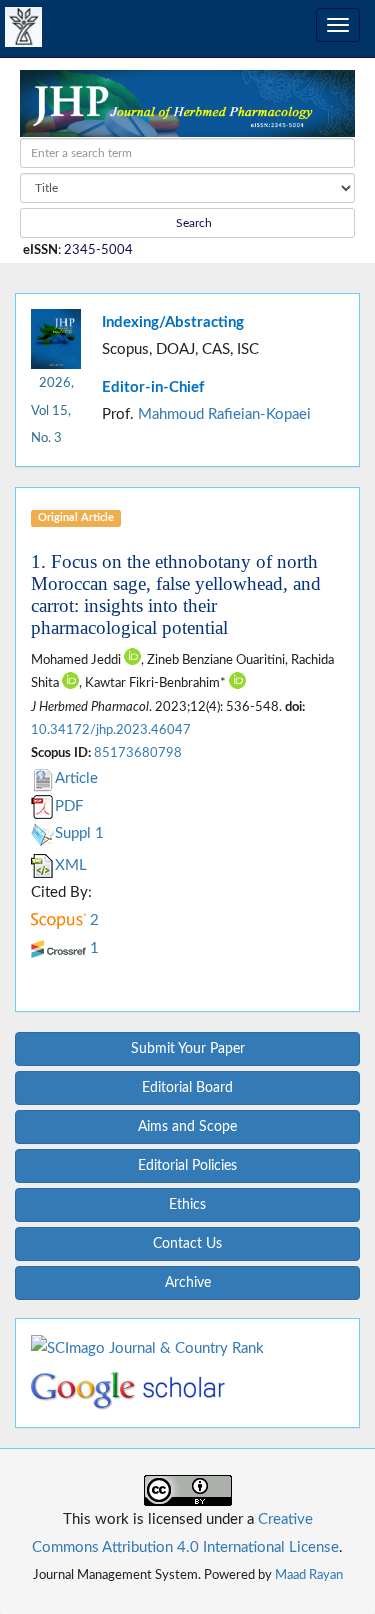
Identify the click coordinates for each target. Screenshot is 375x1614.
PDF (69, 806)
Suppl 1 (79, 833)
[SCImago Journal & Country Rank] (147, 1347)
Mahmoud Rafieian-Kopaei (224, 414)
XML (71, 865)
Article (76, 778)
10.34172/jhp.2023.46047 (111, 730)
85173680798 (138, 753)
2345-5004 (98, 250)
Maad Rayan (309, 1575)
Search (192, 223)
